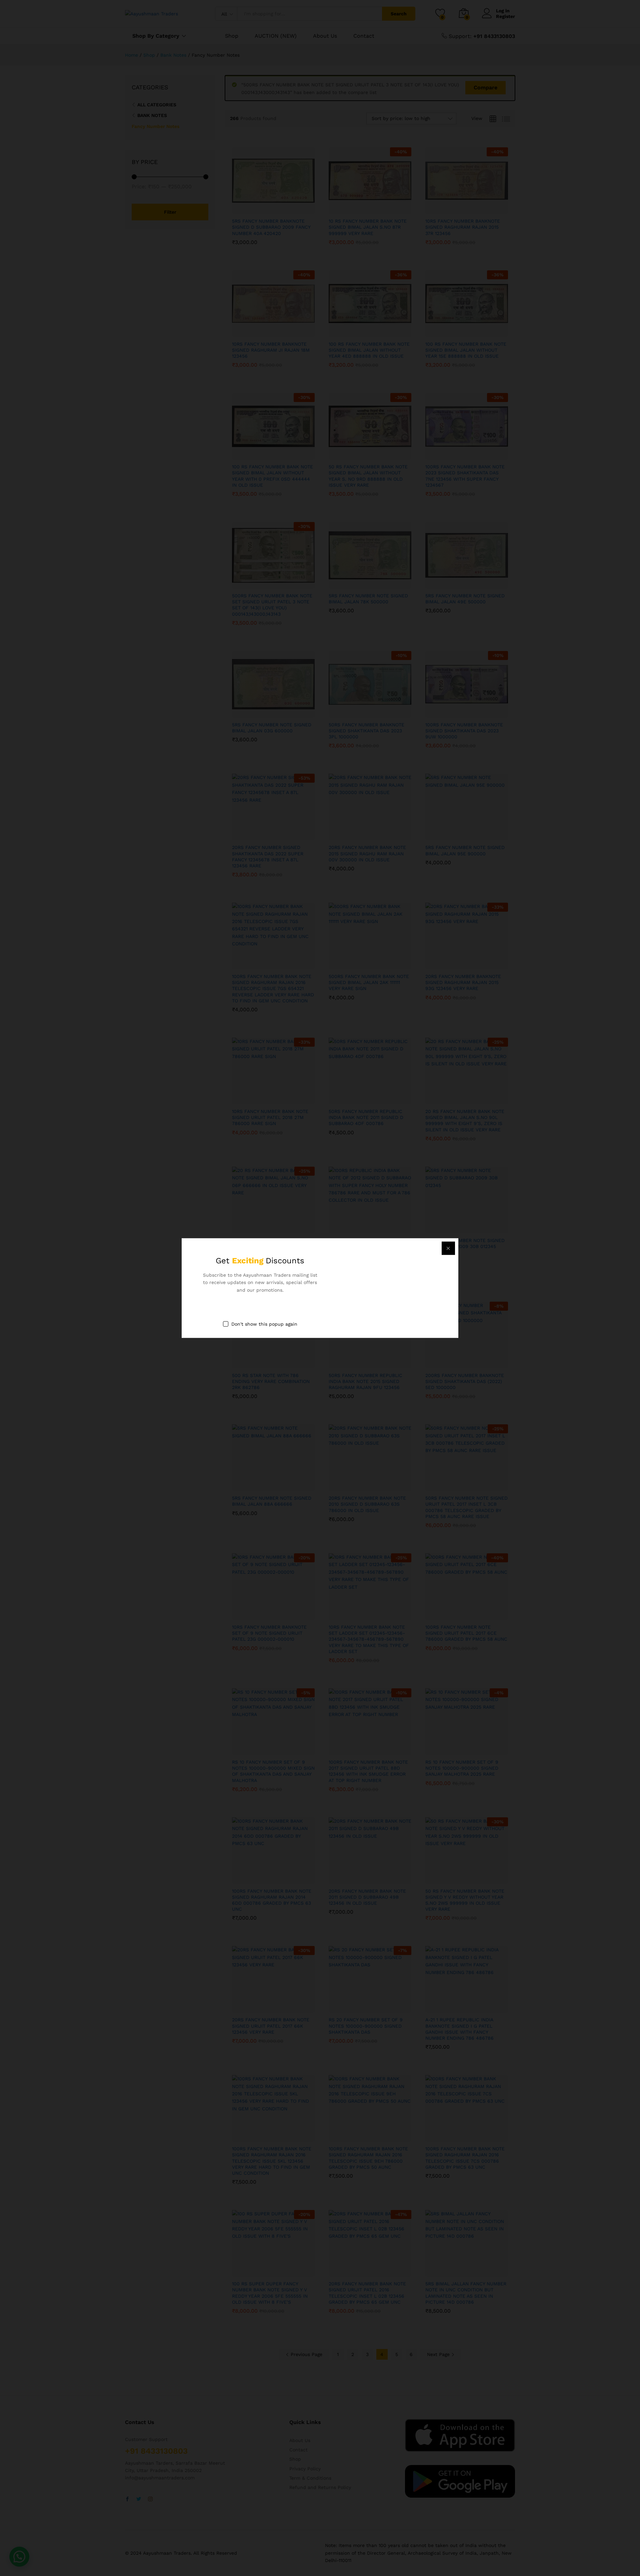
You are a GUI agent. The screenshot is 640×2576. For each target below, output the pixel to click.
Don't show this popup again (264, 1324)
